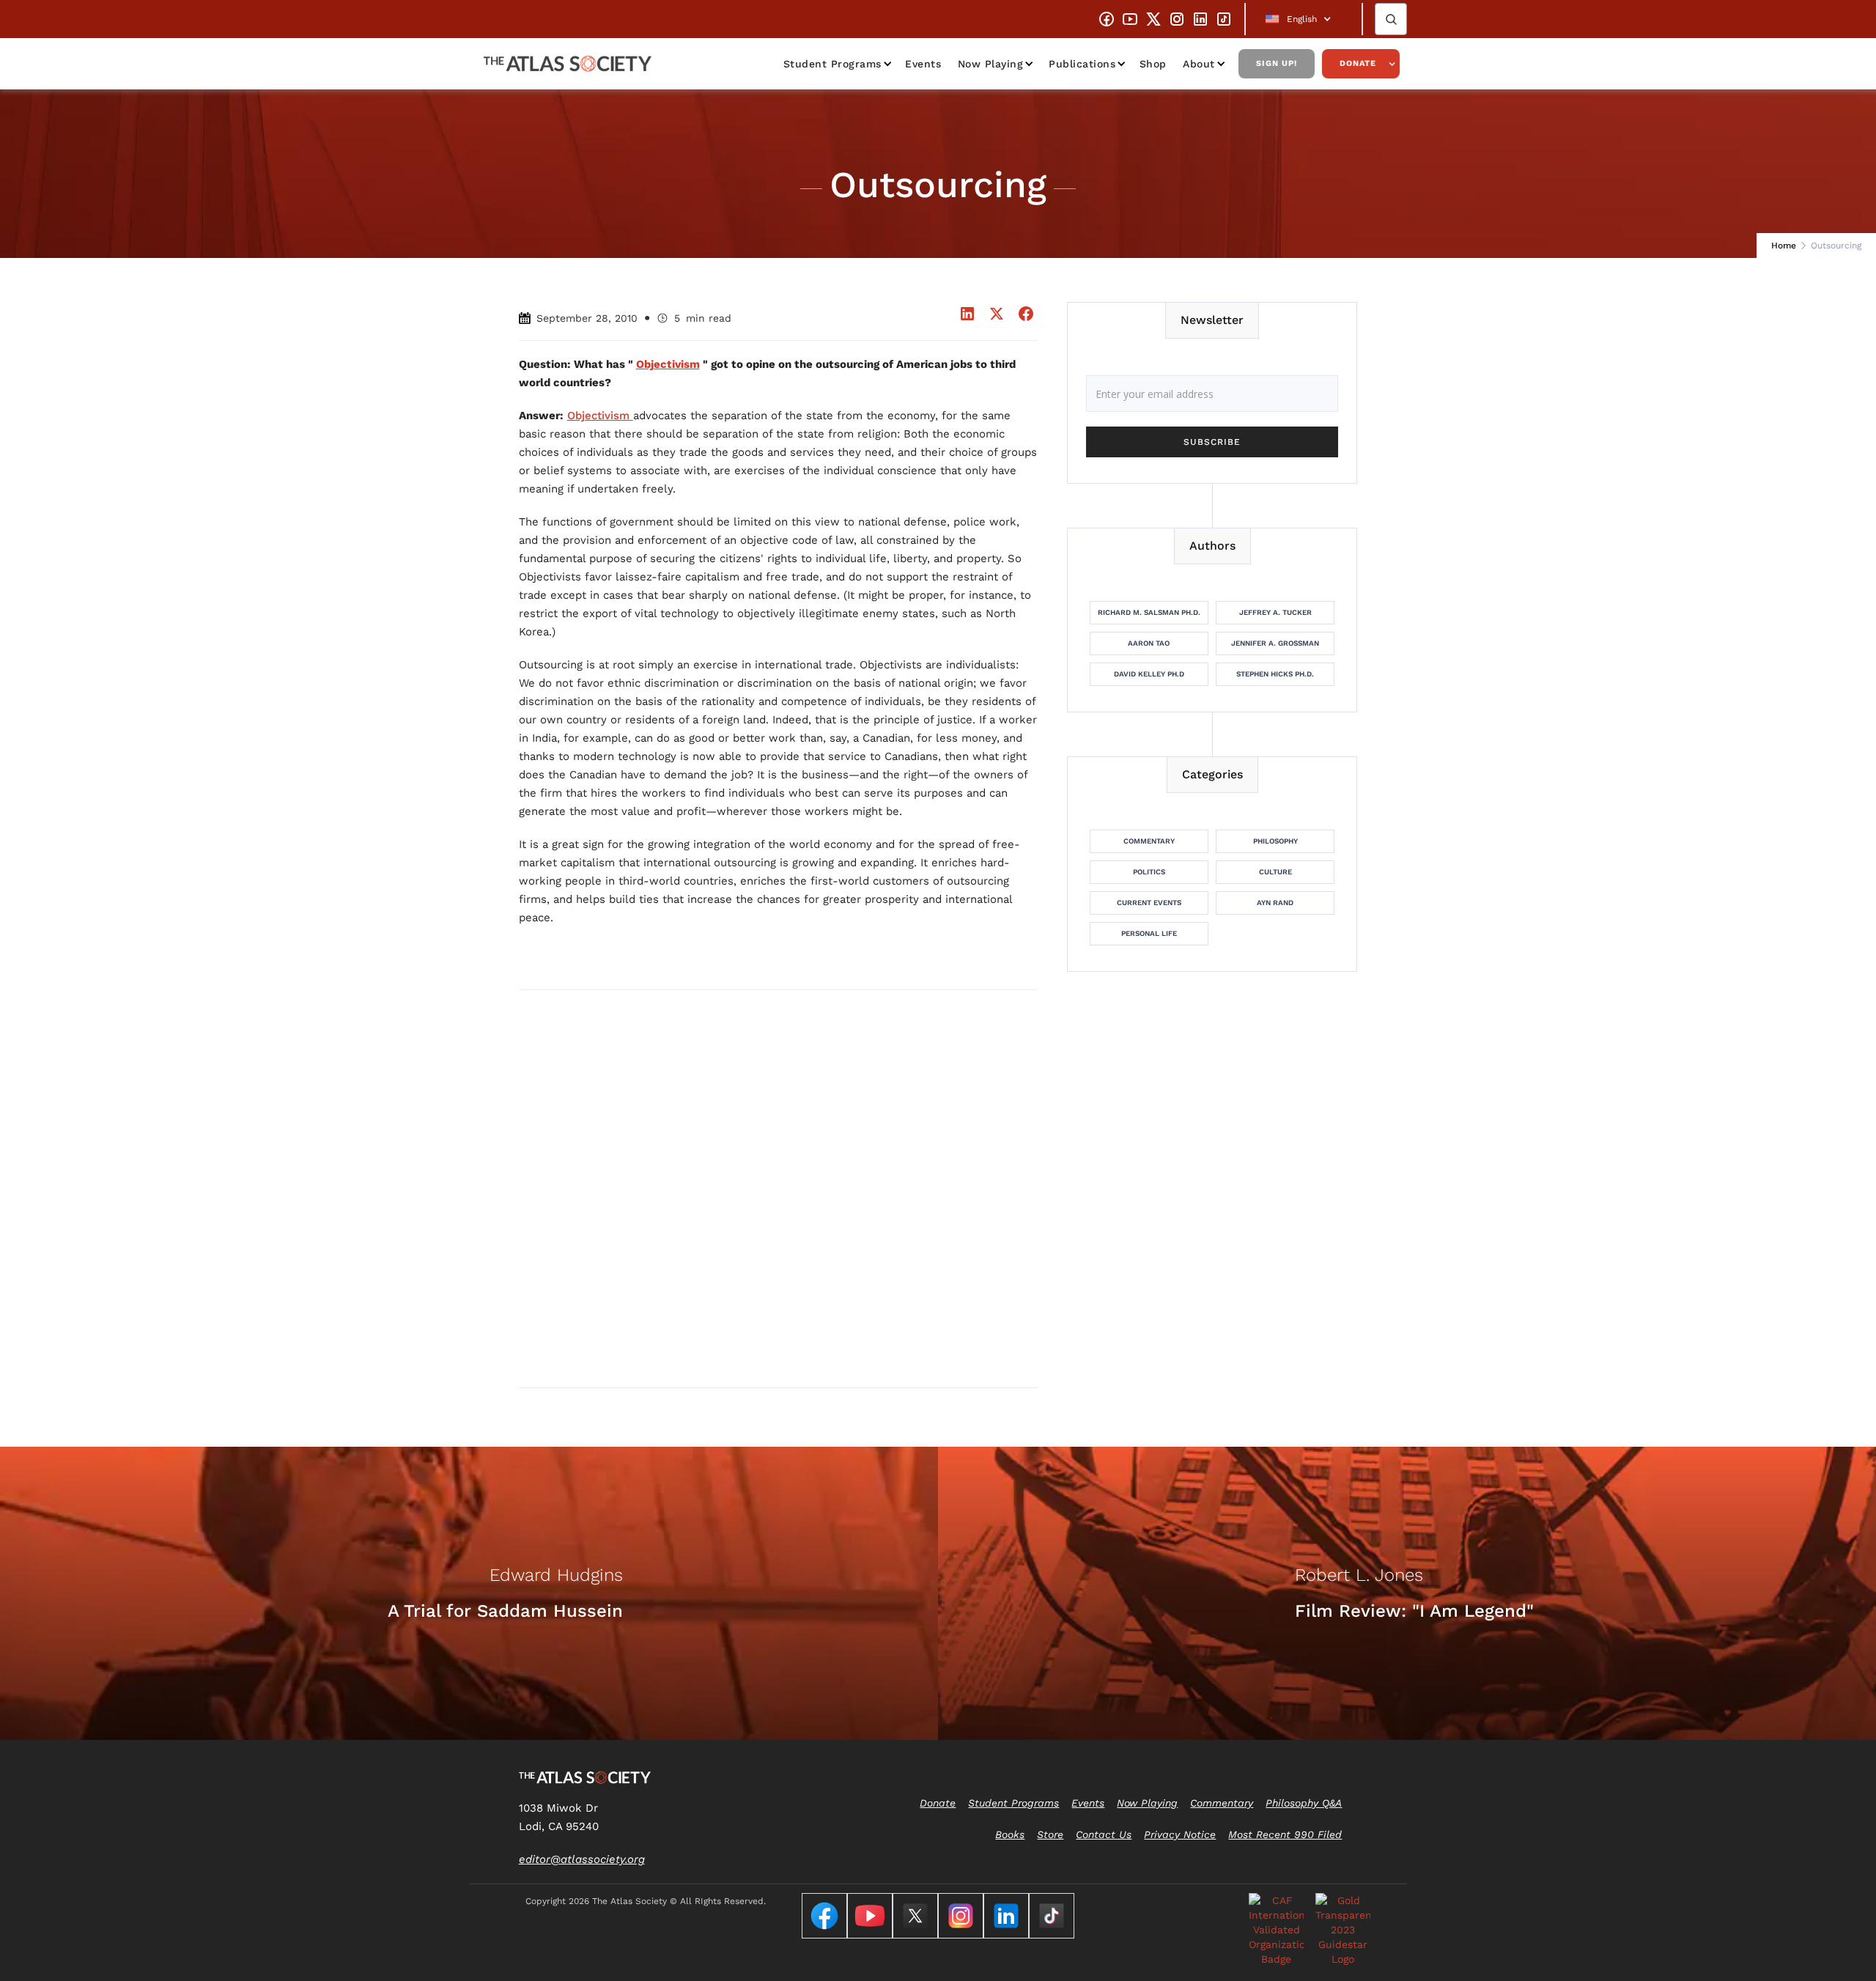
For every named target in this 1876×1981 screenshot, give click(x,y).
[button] (1304, 19)
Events (923, 64)
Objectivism (600, 416)
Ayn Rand (1275, 903)
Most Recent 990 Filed (1285, 1834)
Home (1784, 246)
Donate (1358, 63)
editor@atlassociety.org (582, 1859)
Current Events (1149, 903)
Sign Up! (1277, 63)
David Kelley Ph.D (1149, 674)
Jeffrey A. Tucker (1275, 612)
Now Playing (991, 64)
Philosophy (1275, 841)
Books (1010, 1834)
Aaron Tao (1149, 643)
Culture (1275, 872)
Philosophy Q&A (1304, 1803)
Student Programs (832, 64)
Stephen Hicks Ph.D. (1275, 674)
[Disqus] (778, 1188)
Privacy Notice (1180, 1834)
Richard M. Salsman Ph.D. (1149, 612)
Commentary (1149, 841)
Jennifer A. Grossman (1275, 643)
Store (1050, 1834)
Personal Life (1149, 933)
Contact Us (1104, 1834)
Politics (1149, 872)
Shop (1153, 64)
